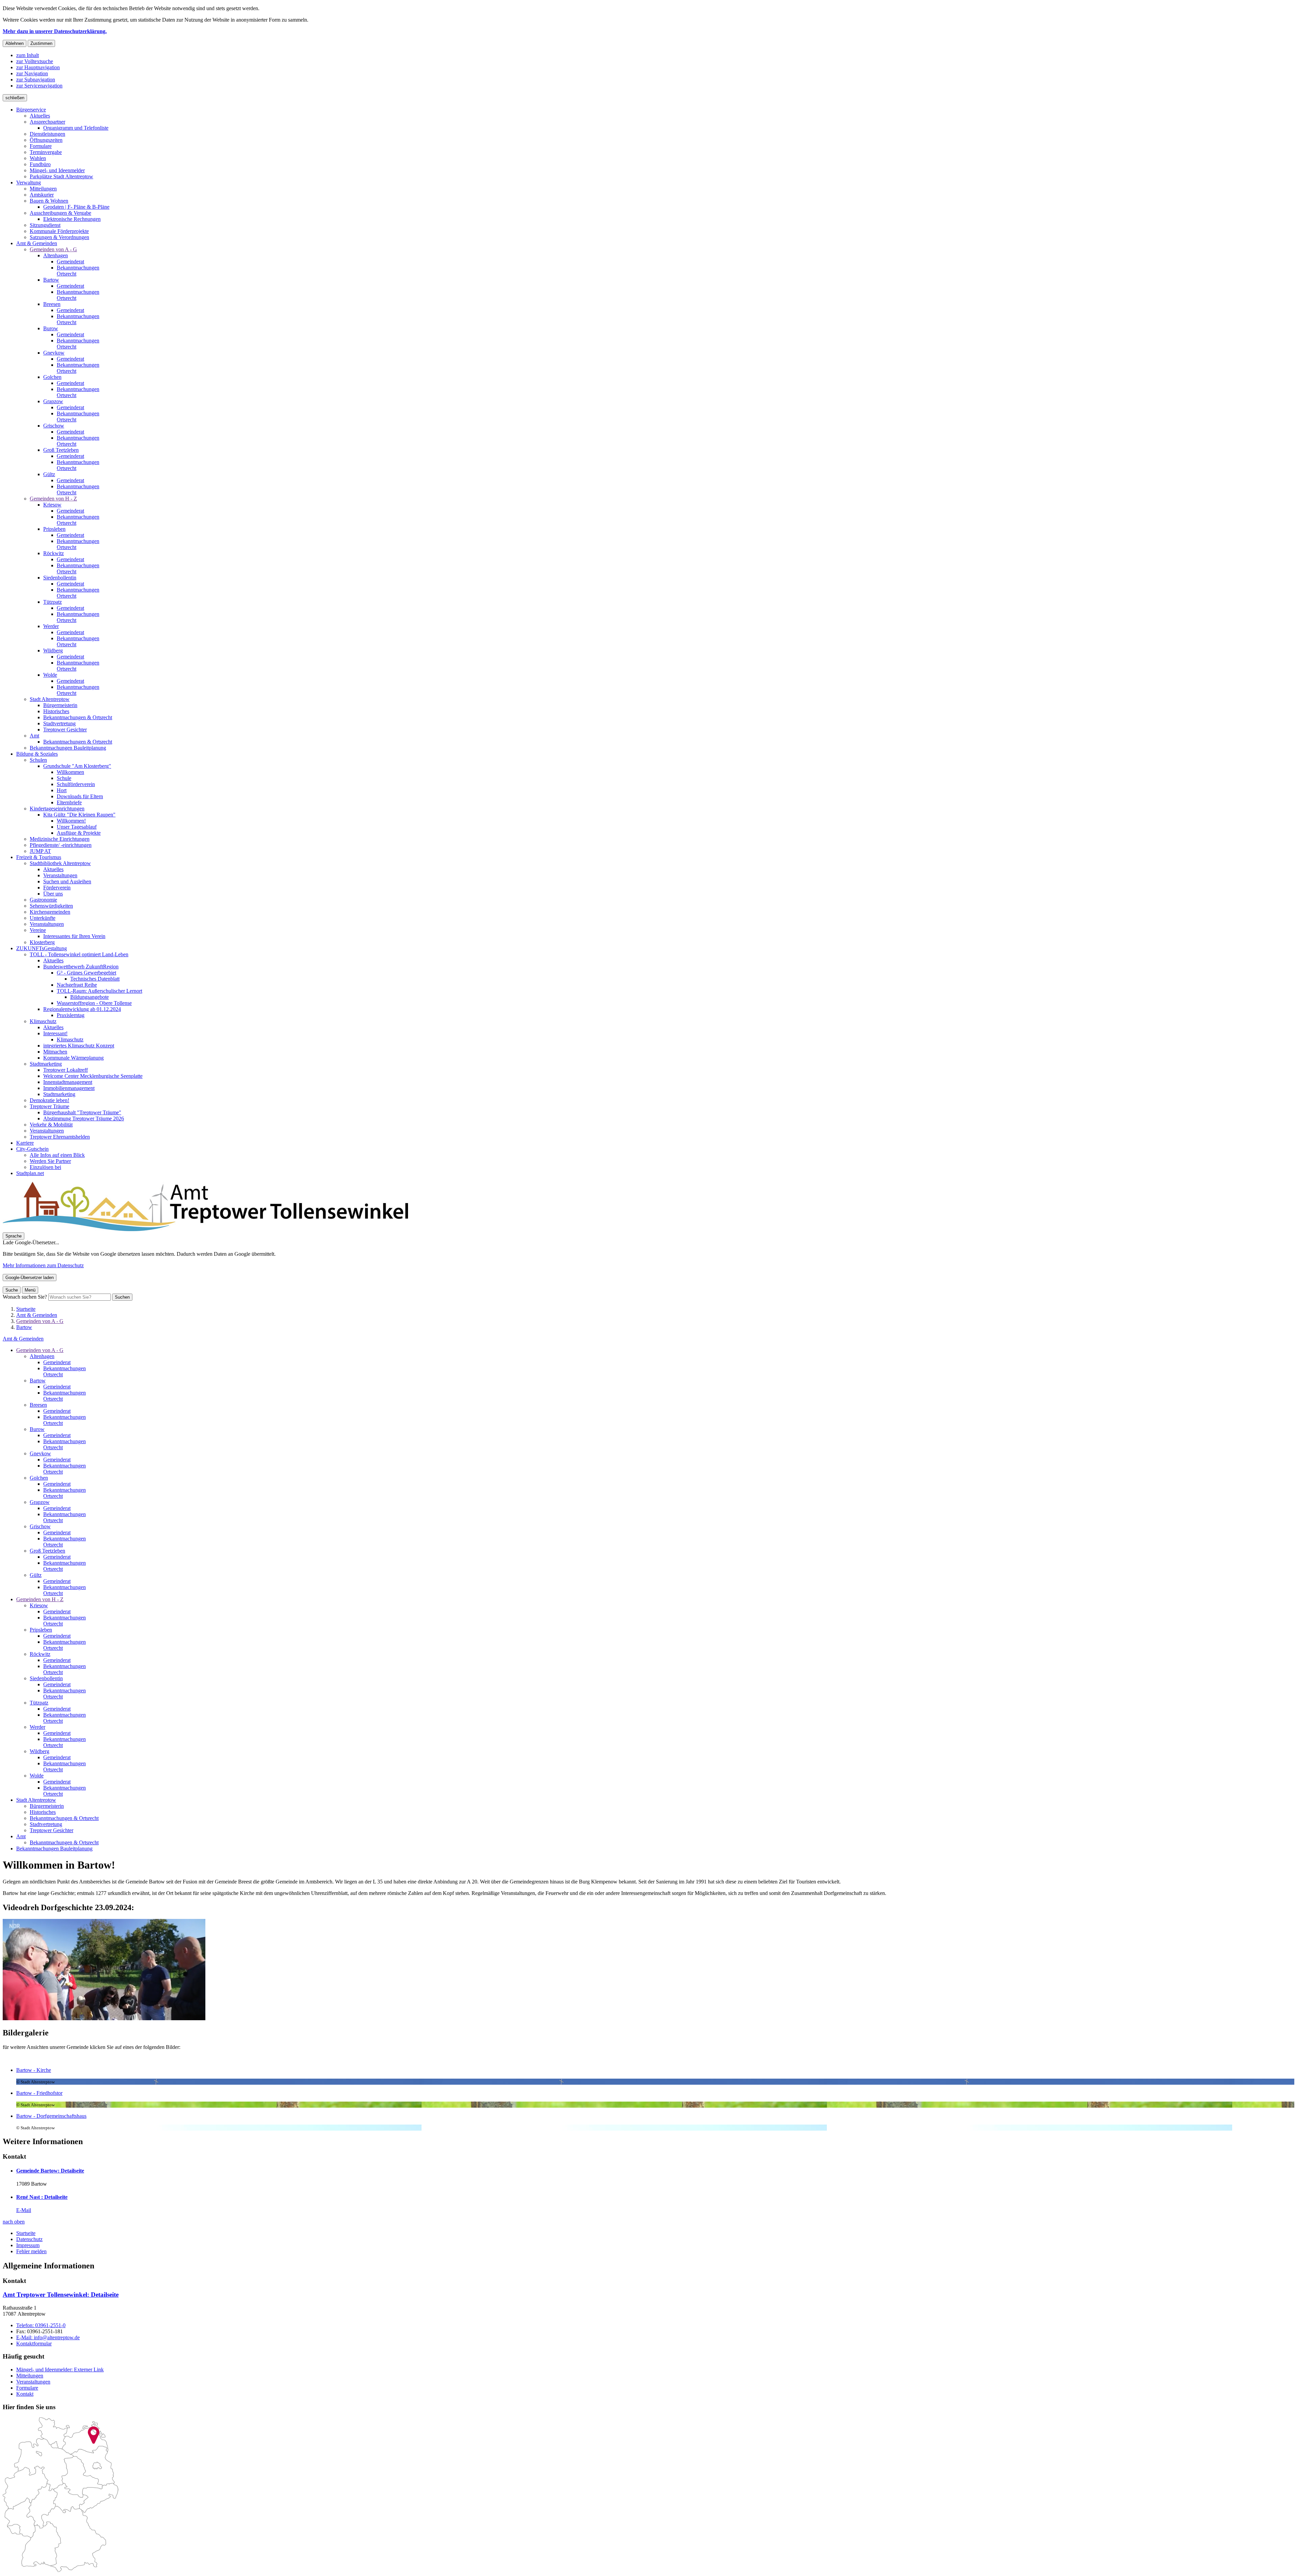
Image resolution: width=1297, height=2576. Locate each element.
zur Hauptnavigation (38, 67)
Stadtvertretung (46, 1824)
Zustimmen (41, 43)
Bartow (24, 1327)
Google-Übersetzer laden (30, 1278)
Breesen (38, 1405)
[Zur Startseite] (205, 1229)
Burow (37, 1429)
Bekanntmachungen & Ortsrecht (64, 1818)
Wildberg (40, 1751)
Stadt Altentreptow (36, 1800)
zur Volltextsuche (35, 61)
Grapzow (40, 1502)
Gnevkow (40, 1453)
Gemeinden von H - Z (40, 1599)
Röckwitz (40, 1654)
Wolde (37, 1776)
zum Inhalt (28, 55)
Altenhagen (42, 1356)
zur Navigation (32, 73)
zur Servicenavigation (39, 86)
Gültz (36, 1575)
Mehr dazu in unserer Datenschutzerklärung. (55, 31)
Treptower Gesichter (52, 1830)
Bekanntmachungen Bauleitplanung (54, 1849)
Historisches (43, 1812)
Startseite (26, 1309)
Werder (37, 1727)
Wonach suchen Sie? (25, 1297)
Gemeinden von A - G (40, 1321)
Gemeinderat (57, 1362)
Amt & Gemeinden (37, 1315)
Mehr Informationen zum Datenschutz (43, 1265)
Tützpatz (39, 1703)
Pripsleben (41, 1630)
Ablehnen (15, 43)
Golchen (39, 1478)
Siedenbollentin (46, 1678)
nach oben (14, 2222)
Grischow (40, 1526)
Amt (21, 1836)
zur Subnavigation (36, 80)
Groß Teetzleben (47, 1551)
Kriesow (39, 1605)
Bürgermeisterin (47, 1806)
